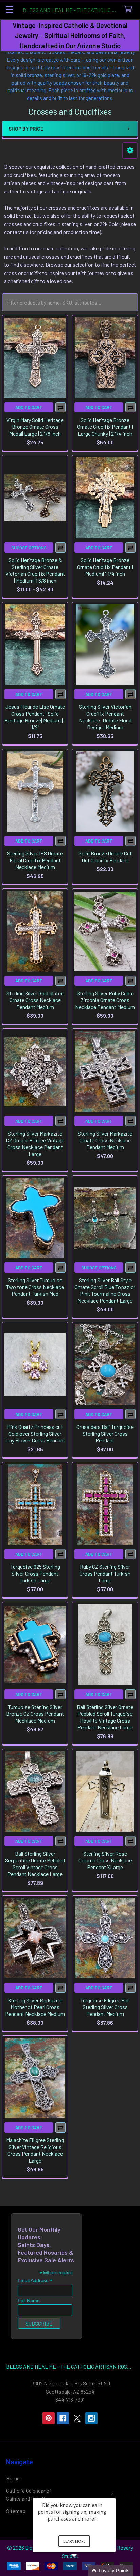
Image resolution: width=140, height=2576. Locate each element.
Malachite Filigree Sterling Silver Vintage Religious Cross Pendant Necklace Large (35, 2150)
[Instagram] (91, 2418)
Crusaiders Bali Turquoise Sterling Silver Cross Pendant (105, 1433)
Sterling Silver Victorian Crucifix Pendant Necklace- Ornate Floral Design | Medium (105, 717)
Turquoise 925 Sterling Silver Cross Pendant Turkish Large (35, 1573)
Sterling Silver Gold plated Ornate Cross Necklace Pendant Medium (35, 1000)
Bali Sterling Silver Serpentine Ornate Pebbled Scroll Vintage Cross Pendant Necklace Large (35, 1864)
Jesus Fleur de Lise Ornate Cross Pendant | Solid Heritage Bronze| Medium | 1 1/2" (35, 717)
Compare (60, 407)
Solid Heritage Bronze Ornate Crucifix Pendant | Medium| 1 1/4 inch (105, 567)
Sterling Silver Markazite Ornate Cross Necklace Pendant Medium (105, 1140)
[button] (130, 151)
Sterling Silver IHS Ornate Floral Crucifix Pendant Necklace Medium (35, 860)
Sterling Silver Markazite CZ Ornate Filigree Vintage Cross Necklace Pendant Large (35, 1144)
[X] (77, 2418)
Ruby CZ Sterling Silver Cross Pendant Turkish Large (105, 1573)
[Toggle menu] (9, 9)
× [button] (112, 2493)
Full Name (29, 2301)
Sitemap (16, 2511)
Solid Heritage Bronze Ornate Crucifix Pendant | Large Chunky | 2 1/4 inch (105, 427)
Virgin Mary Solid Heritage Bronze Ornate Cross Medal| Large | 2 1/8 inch (35, 427)
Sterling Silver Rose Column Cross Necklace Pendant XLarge (105, 1860)
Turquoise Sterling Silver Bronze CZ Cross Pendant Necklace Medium (35, 1714)
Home (13, 2478)
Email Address (35, 2280)
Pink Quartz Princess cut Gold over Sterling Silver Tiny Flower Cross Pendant (35, 1433)
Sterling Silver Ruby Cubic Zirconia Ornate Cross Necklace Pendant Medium (105, 1000)
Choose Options (29, 548)
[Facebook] (63, 2418)
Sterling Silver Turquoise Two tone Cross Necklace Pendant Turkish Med (35, 1287)
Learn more (74, 2541)
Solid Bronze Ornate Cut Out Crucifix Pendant (105, 857)
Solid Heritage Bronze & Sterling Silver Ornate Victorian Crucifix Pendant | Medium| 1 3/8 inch (35, 570)
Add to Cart (29, 407)
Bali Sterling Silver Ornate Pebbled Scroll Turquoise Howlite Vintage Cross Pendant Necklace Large (105, 1717)
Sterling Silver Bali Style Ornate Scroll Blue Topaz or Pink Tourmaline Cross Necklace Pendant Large (105, 1290)
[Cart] (130, 9)
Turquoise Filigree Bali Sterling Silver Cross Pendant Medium (105, 2007)
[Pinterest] (49, 2418)
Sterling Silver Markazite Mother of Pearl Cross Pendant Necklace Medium (35, 2007)
